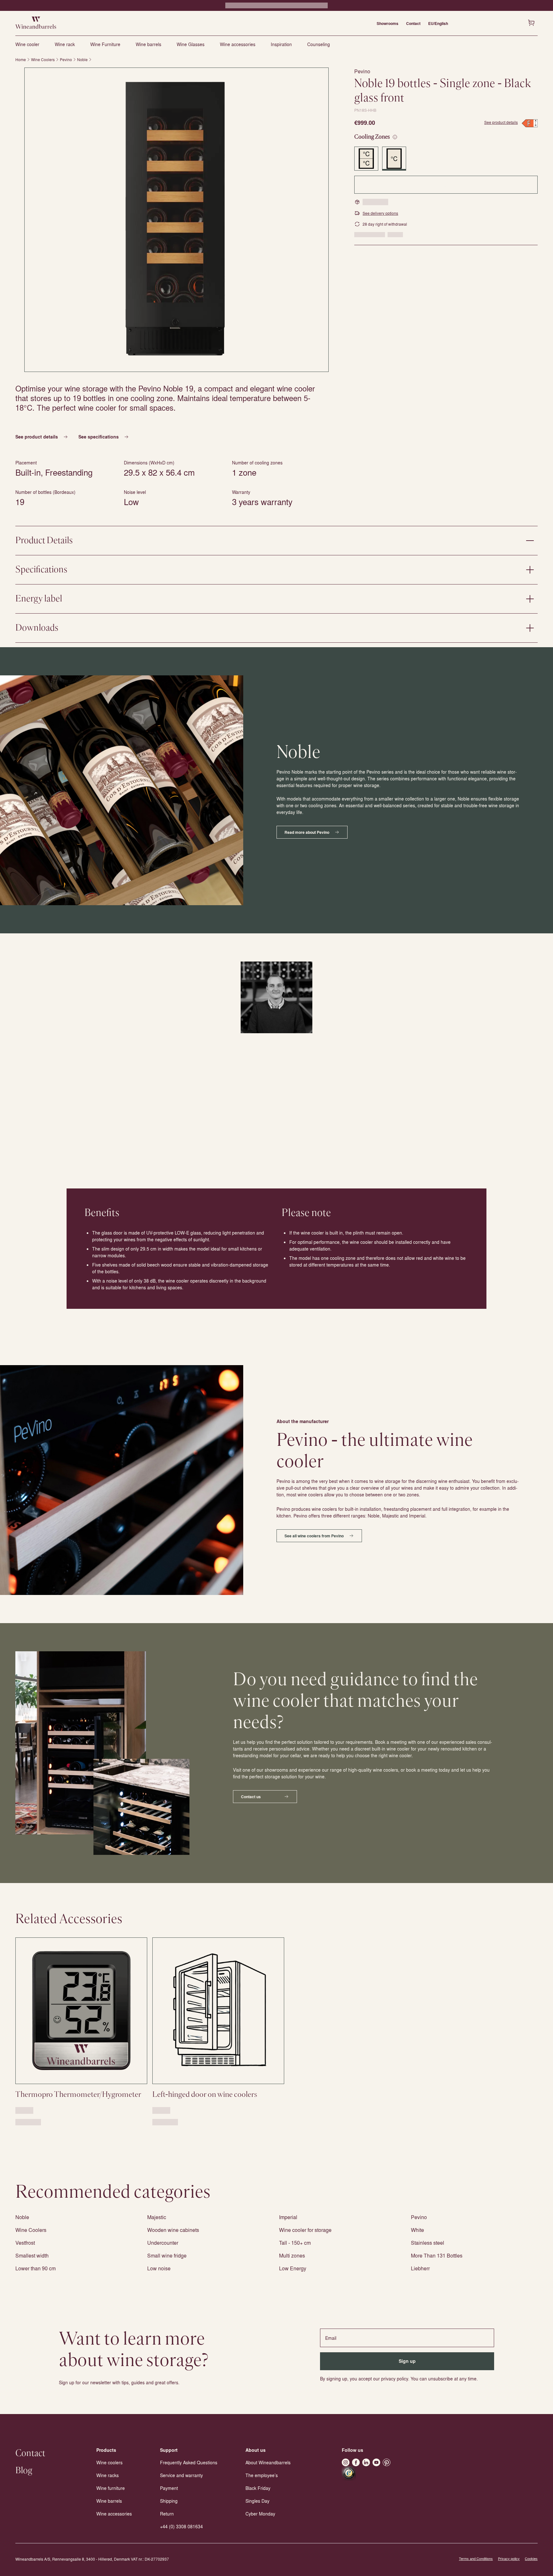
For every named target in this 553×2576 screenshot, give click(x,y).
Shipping (169, 2501)
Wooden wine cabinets (173, 2230)
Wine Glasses (191, 44)
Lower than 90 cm (36, 2268)
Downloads (37, 628)
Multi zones (292, 2255)
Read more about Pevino (307, 832)
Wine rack (65, 44)
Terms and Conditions (476, 2559)
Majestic (157, 2217)
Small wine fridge (167, 2255)
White (417, 2230)
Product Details (44, 541)
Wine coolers (109, 2462)
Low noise (159, 2268)
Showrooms (388, 23)
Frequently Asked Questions (189, 2462)
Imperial (288, 2217)
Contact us (251, 1797)
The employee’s (262, 2475)
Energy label (39, 599)
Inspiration (281, 44)
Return (167, 2514)
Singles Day (257, 2501)
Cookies (531, 2559)
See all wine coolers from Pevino (314, 1536)
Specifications (41, 570)
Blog (24, 2471)
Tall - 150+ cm (295, 2243)
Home (21, 60)
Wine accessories (238, 44)
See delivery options (380, 213)
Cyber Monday (260, 2514)
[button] (176, 220)
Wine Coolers (43, 60)
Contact (413, 23)
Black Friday (258, 2488)
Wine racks (108, 2475)
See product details (501, 122)
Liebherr (420, 2268)
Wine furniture (111, 2488)
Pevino (66, 60)
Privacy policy (509, 2559)
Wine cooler (27, 44)
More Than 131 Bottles (437, 2255)
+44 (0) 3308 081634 (181, 2526)
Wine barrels (148, 44)
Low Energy (293, 2268)
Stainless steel (428, 2243)
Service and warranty (181, 2475)
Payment (169, 2488)
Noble (82, 60)
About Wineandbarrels (268, 2462)
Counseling (319, 44)
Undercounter (163, 2243)
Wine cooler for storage (305, 2230)
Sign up (407, 2361)
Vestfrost (25, 2243)
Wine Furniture (105, 44)
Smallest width (32, 2255)
